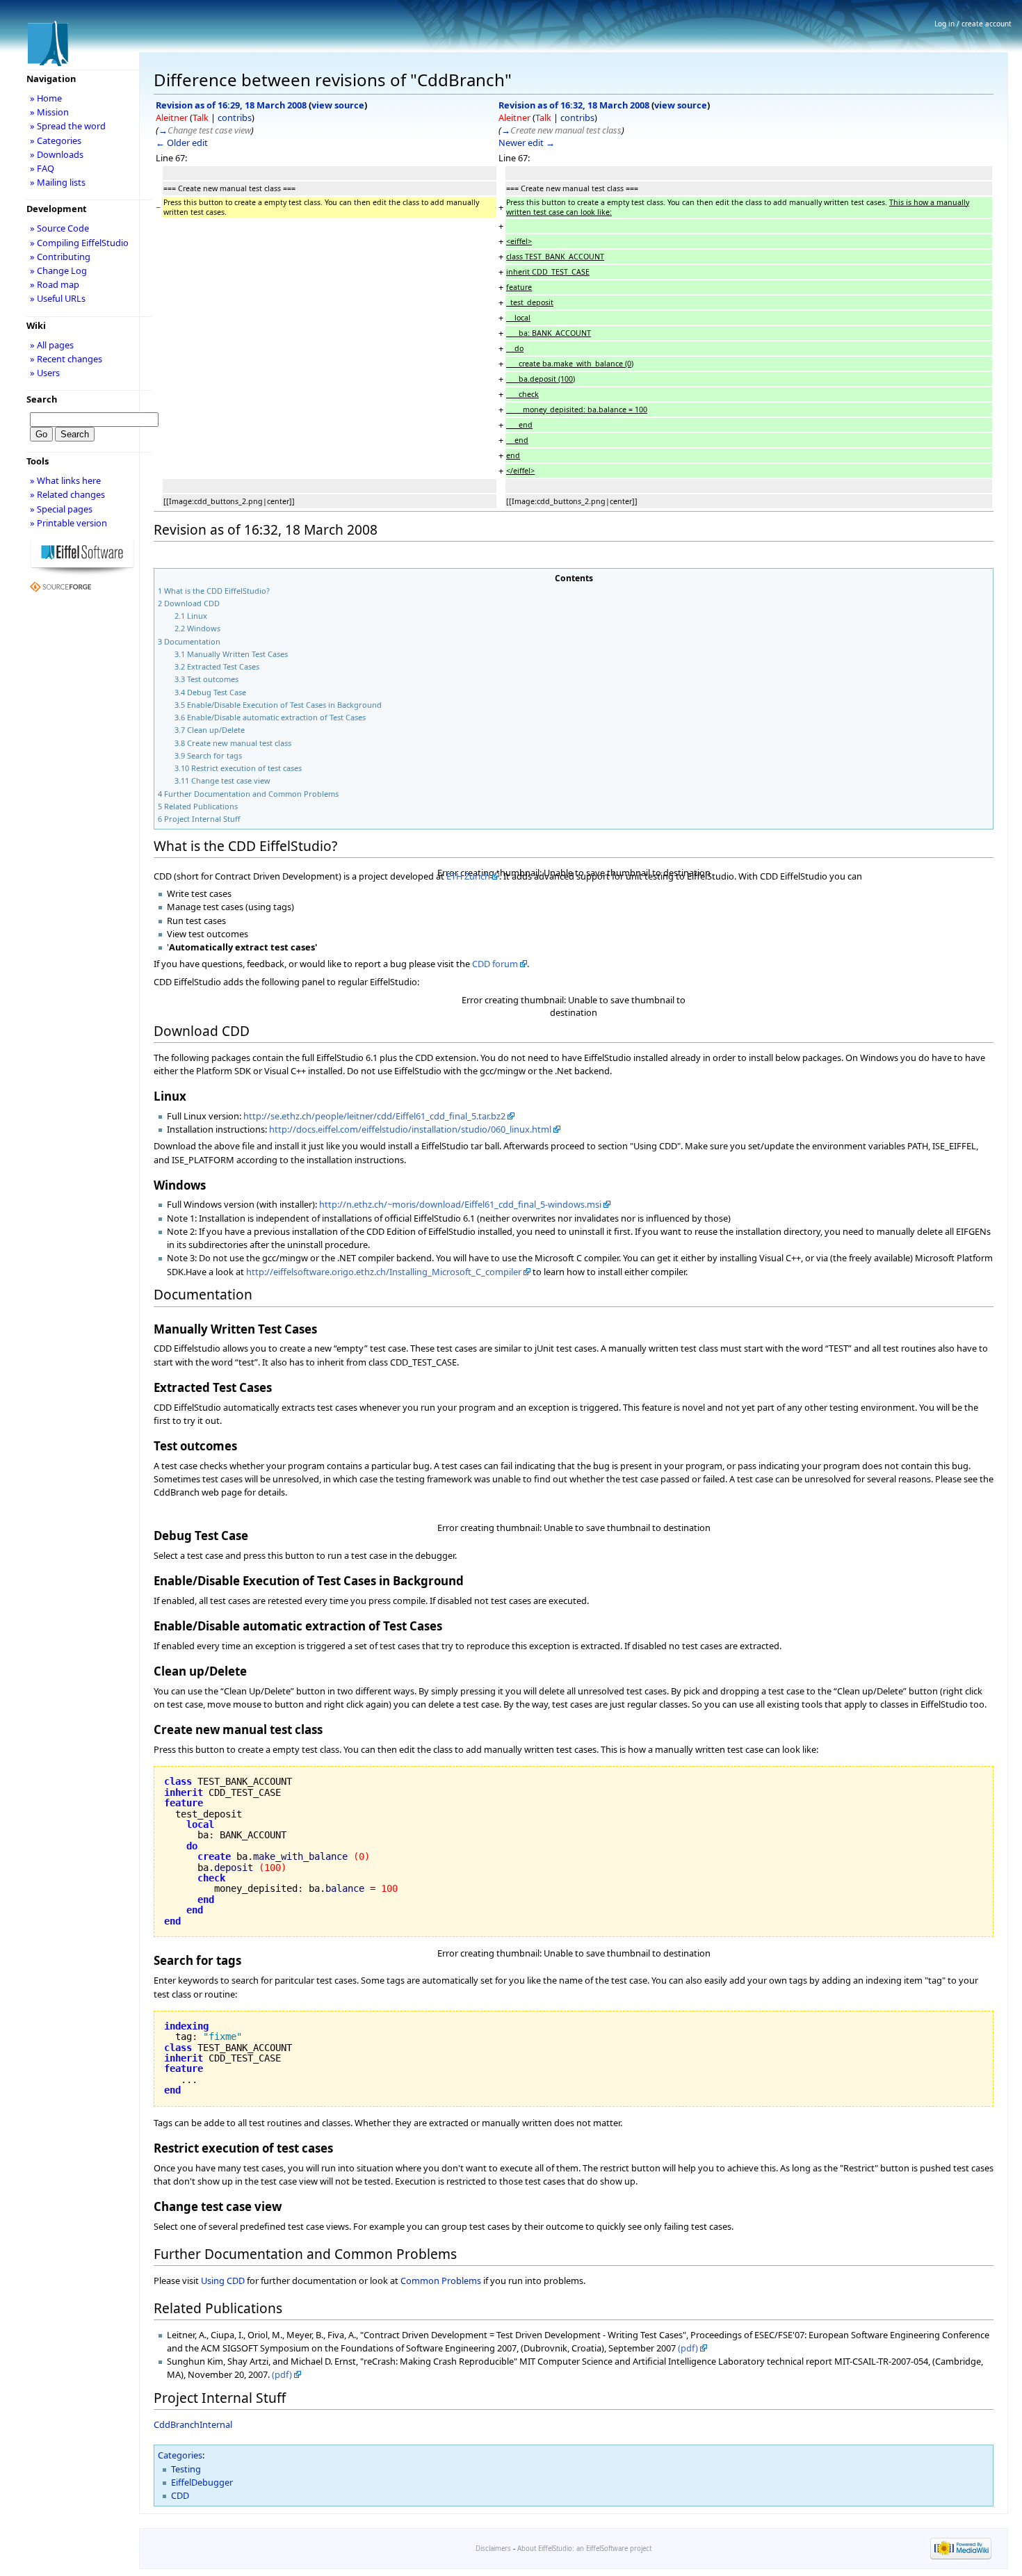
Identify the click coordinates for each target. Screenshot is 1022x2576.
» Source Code (59, 228)
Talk (201, 118)
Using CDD (223, 2281)
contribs (235, 118)
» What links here (65, 480)
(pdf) (688, 2348)
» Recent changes (66, 359)
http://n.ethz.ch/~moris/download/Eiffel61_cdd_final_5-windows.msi (460, 1204)
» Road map (55, 284)
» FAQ (42, 168)
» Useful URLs (58, 298)
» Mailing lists (58, 182)
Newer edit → (527, 143)
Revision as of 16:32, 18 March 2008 (574, 105)
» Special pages (61, 509)
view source (338, 105)
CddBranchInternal (193, 2424)
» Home (46, 98)
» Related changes (67, 494)
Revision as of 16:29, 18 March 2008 (231, 105)
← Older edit (182, 143)
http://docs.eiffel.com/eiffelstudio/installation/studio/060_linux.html (410, 1129)
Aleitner (172, 118)
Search (42, 399)
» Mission (49, 112)
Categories (180, 2455)
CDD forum (495, 964)
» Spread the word (68, 126)
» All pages (52, 345)
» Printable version (68, 523)
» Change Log (58, 270)
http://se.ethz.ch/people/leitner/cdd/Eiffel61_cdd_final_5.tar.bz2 (374, 1116)
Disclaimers (493, 2549)
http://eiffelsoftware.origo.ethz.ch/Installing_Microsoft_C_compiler (384, 1272)
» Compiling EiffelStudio (79, 243)
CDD (180, 2495)
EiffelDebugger (202, 2482)
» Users (45, 373)
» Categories (56, 140)
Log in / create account (973, 24)
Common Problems (441, 2281)
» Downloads (57, 154)
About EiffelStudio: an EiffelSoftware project (584, 2549)
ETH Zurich (468, 876)
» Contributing (60, 257)
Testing (186, 2469)
